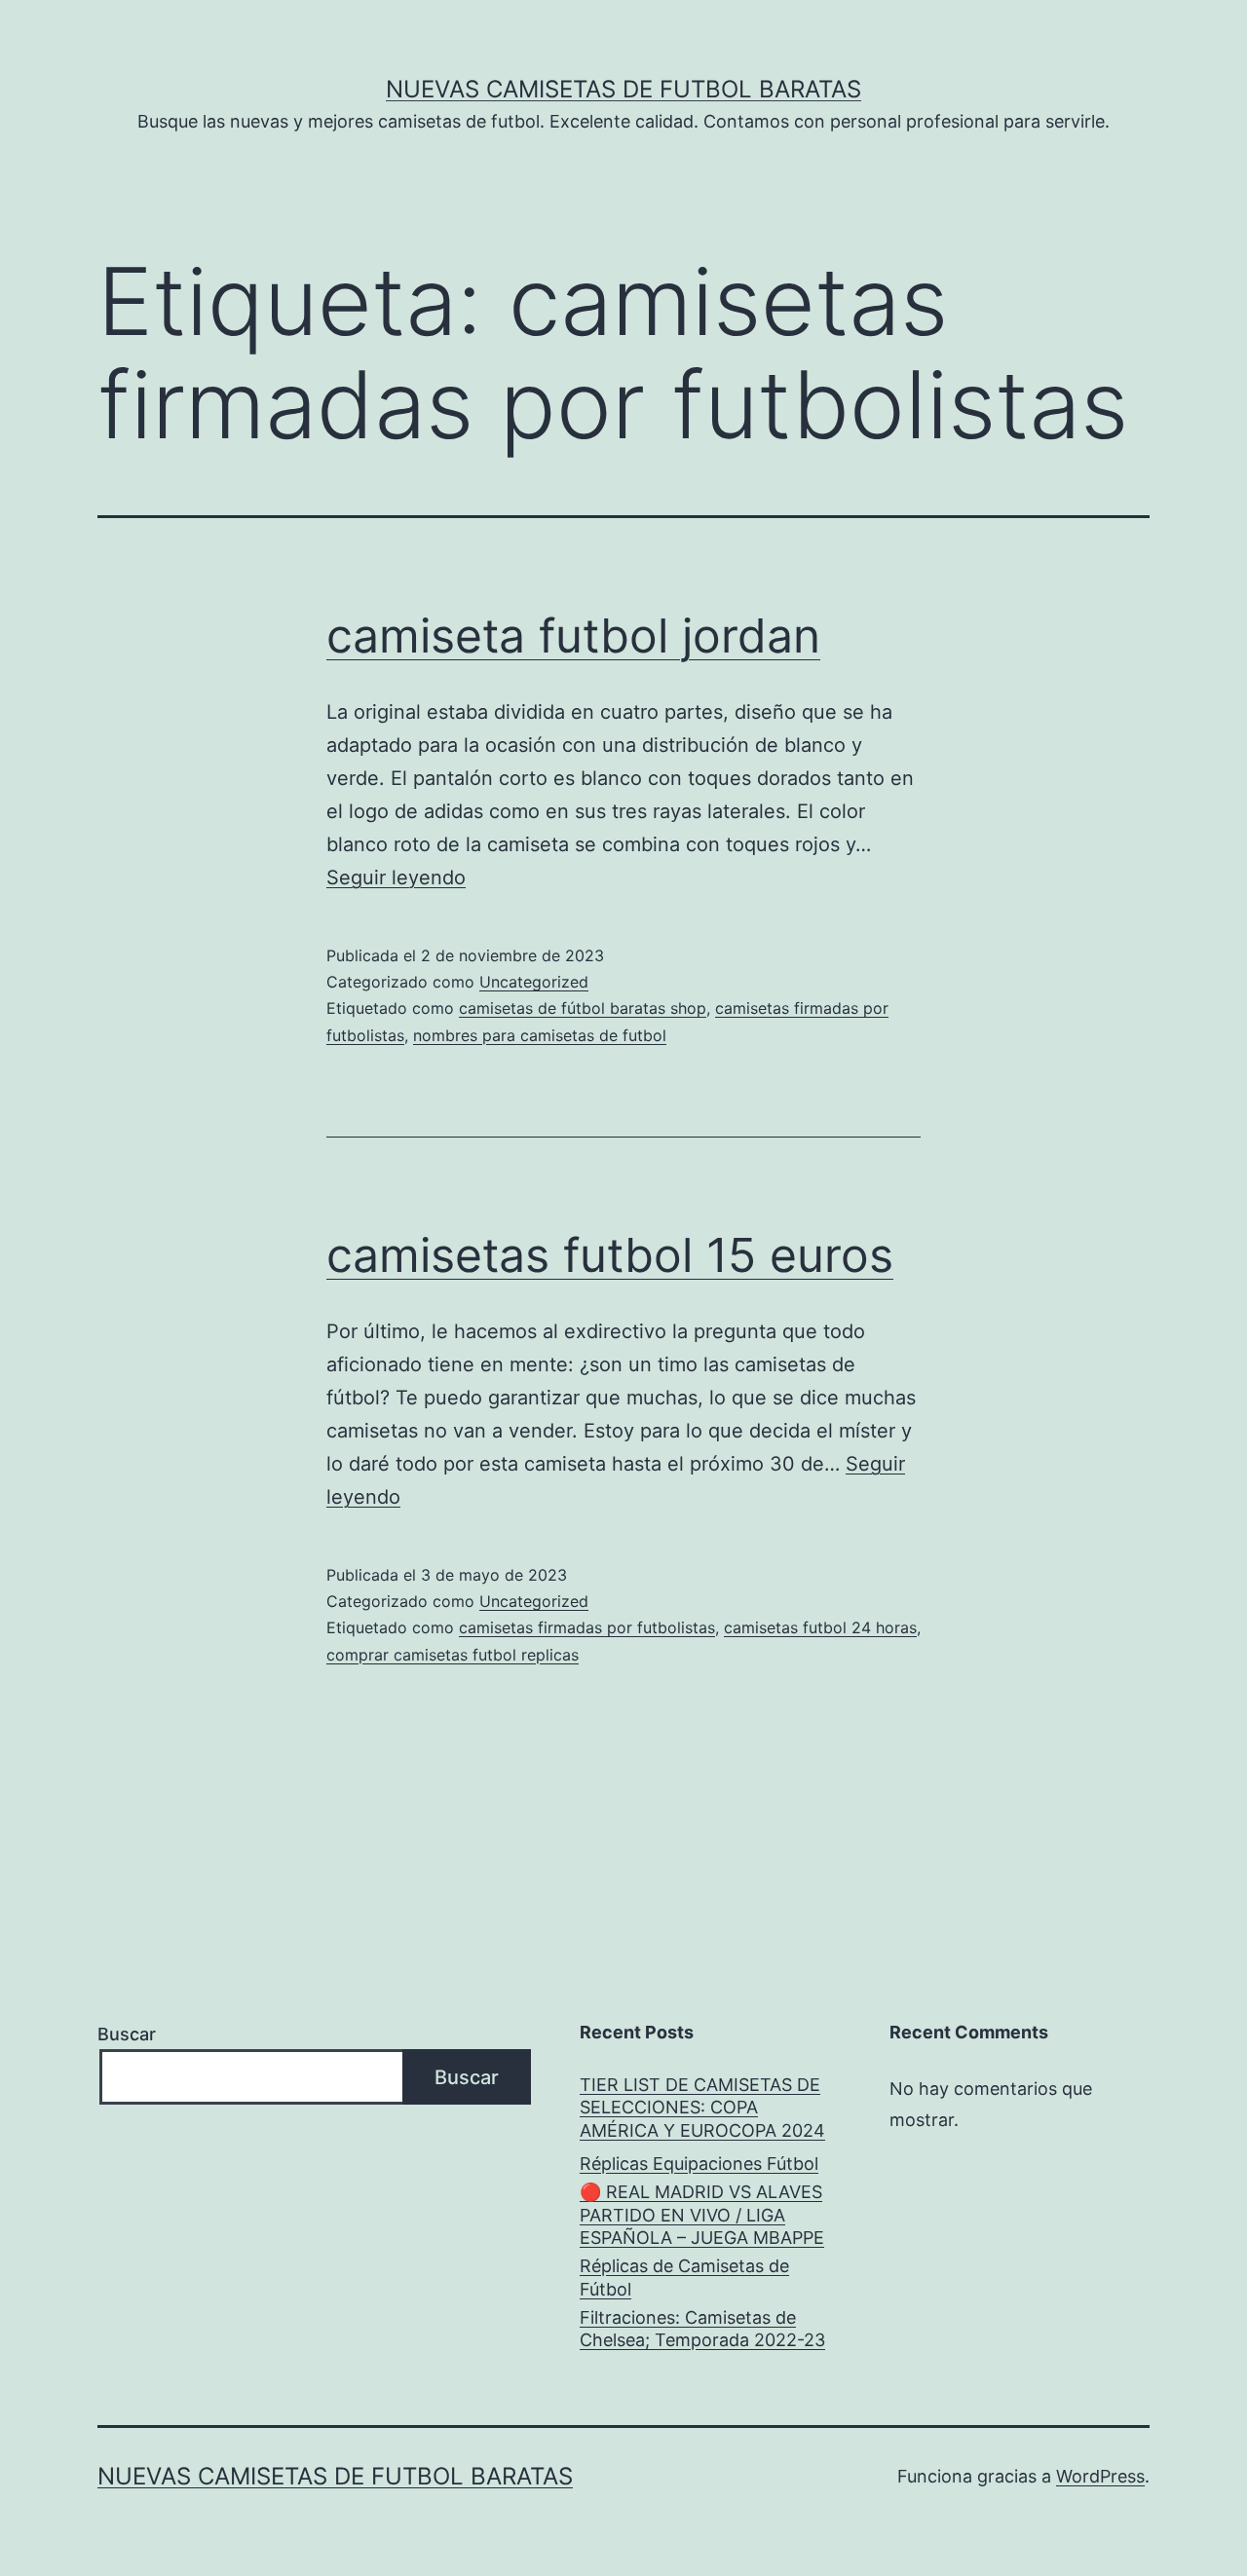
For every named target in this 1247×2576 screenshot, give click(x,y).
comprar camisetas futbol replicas (453, 1655)
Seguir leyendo (396, 877)
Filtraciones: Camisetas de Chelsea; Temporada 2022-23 (702, 2329)
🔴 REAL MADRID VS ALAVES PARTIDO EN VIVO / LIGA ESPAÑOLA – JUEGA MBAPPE (702, 2215)
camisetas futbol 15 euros (610, 1255)
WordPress (1100, 2476)
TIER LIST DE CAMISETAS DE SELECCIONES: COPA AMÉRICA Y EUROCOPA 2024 (702, 2108)
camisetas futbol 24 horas (820, 1627)
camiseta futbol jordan (573, 635)
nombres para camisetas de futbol (540, 1035)
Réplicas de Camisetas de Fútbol (684, 2277)
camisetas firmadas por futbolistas (587, 1627)
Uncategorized (534, 982)
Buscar (127, 2034)
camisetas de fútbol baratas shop (583, 1008)
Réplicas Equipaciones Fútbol (699, 2164)
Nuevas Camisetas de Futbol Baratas (623, 89)
